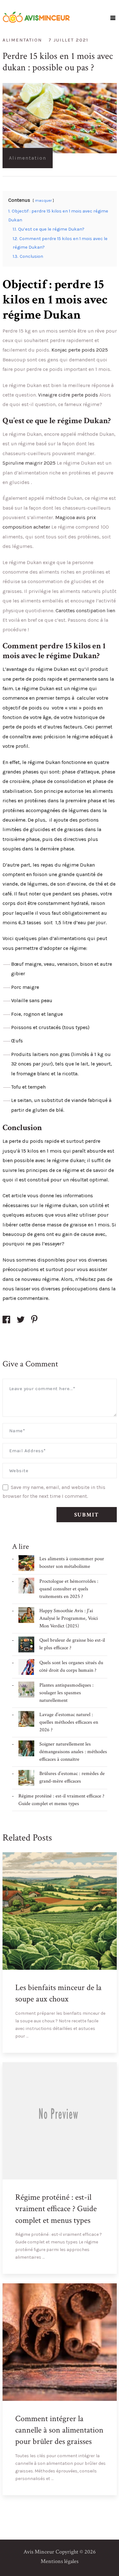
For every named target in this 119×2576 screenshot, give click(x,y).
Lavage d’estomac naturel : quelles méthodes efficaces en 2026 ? (69, 1722)
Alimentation (22, 40)
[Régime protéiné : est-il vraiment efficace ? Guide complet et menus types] (107, 2264)
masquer (43, 200)
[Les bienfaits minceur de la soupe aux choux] (107, 2043)
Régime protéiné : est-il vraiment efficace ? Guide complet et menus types (56, 2209)
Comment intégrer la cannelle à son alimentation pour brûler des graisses (59, 2430)
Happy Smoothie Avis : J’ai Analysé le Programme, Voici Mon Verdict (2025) (69, 1618)
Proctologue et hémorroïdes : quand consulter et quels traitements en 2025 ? (69, 1589)
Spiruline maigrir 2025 (29, 463)
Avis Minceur (39, 2552)
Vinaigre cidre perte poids (68, 395)
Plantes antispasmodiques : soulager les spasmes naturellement (66, 1693)
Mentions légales (60, 2561)
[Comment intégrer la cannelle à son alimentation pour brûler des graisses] (107, 2485)
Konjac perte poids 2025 (80, 350)
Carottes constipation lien (85, 611)
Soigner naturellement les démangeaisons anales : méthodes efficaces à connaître (73, 1752)
